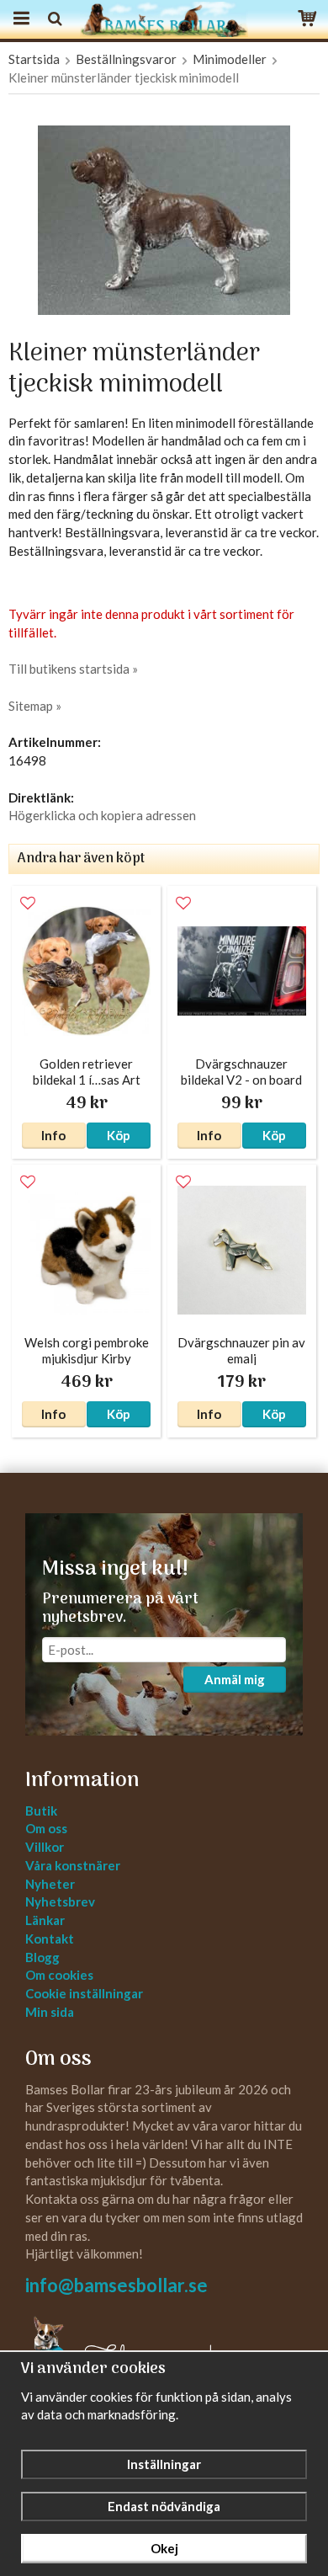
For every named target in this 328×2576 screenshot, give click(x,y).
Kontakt (50, 1939)
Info (53, 1135)
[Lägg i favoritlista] (28, 904)
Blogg (42, 1957)
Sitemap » (35, 706)
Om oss (46, 1828)
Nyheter (50, 1884)
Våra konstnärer (73, 1865)
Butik (41, 1811)
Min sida (50, 2012)
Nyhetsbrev (60, 1901)
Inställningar (164, 2464)
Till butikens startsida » (73, 669)
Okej (164, 2548)
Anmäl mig (235, 1679)
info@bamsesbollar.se (116, 2285)
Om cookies (59, 1975)
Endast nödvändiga (164, 2506)
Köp (119, 1135)
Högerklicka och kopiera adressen (102, 815)
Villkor (45, 1847)
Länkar (45, 1920)
